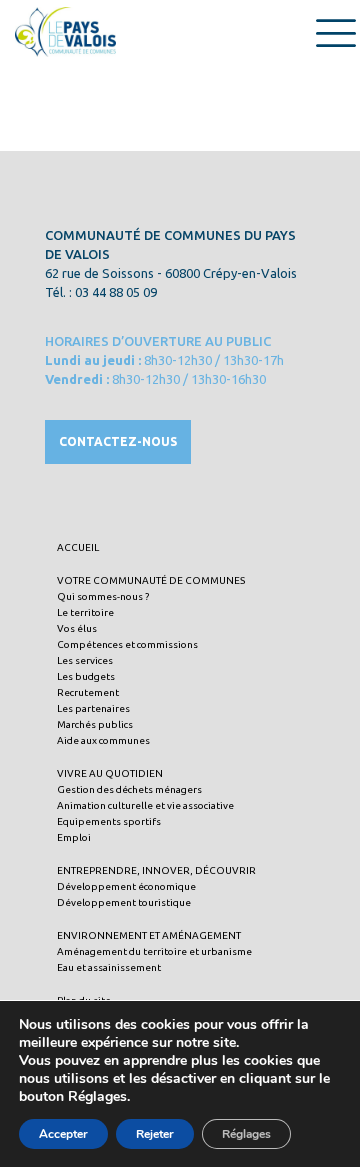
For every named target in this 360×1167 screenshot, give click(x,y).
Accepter (63, 1134)
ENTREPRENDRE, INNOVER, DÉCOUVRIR (156, 870)
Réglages (246, 1134)
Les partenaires (93, 708)
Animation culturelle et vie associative (145, 805)
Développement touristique (124, 902)
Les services (85, 660)
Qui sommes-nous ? (103, 596)
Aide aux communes (103, 740)
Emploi (74, 837)
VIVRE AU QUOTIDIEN (110, 773)
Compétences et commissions (127, 644)
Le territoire (85, 612)
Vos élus (77, 628)
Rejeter (155, 1134)
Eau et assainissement (109, 967)
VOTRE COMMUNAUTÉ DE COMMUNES (151, 580)
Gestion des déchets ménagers (129, 789)
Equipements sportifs (109, 821)
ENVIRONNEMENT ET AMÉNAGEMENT (149, 935)
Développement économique (126, 886)
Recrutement (88, 692)
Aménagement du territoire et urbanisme (154, 951)
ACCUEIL (78, 547)
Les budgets (86, 676)
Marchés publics (95, 724)
